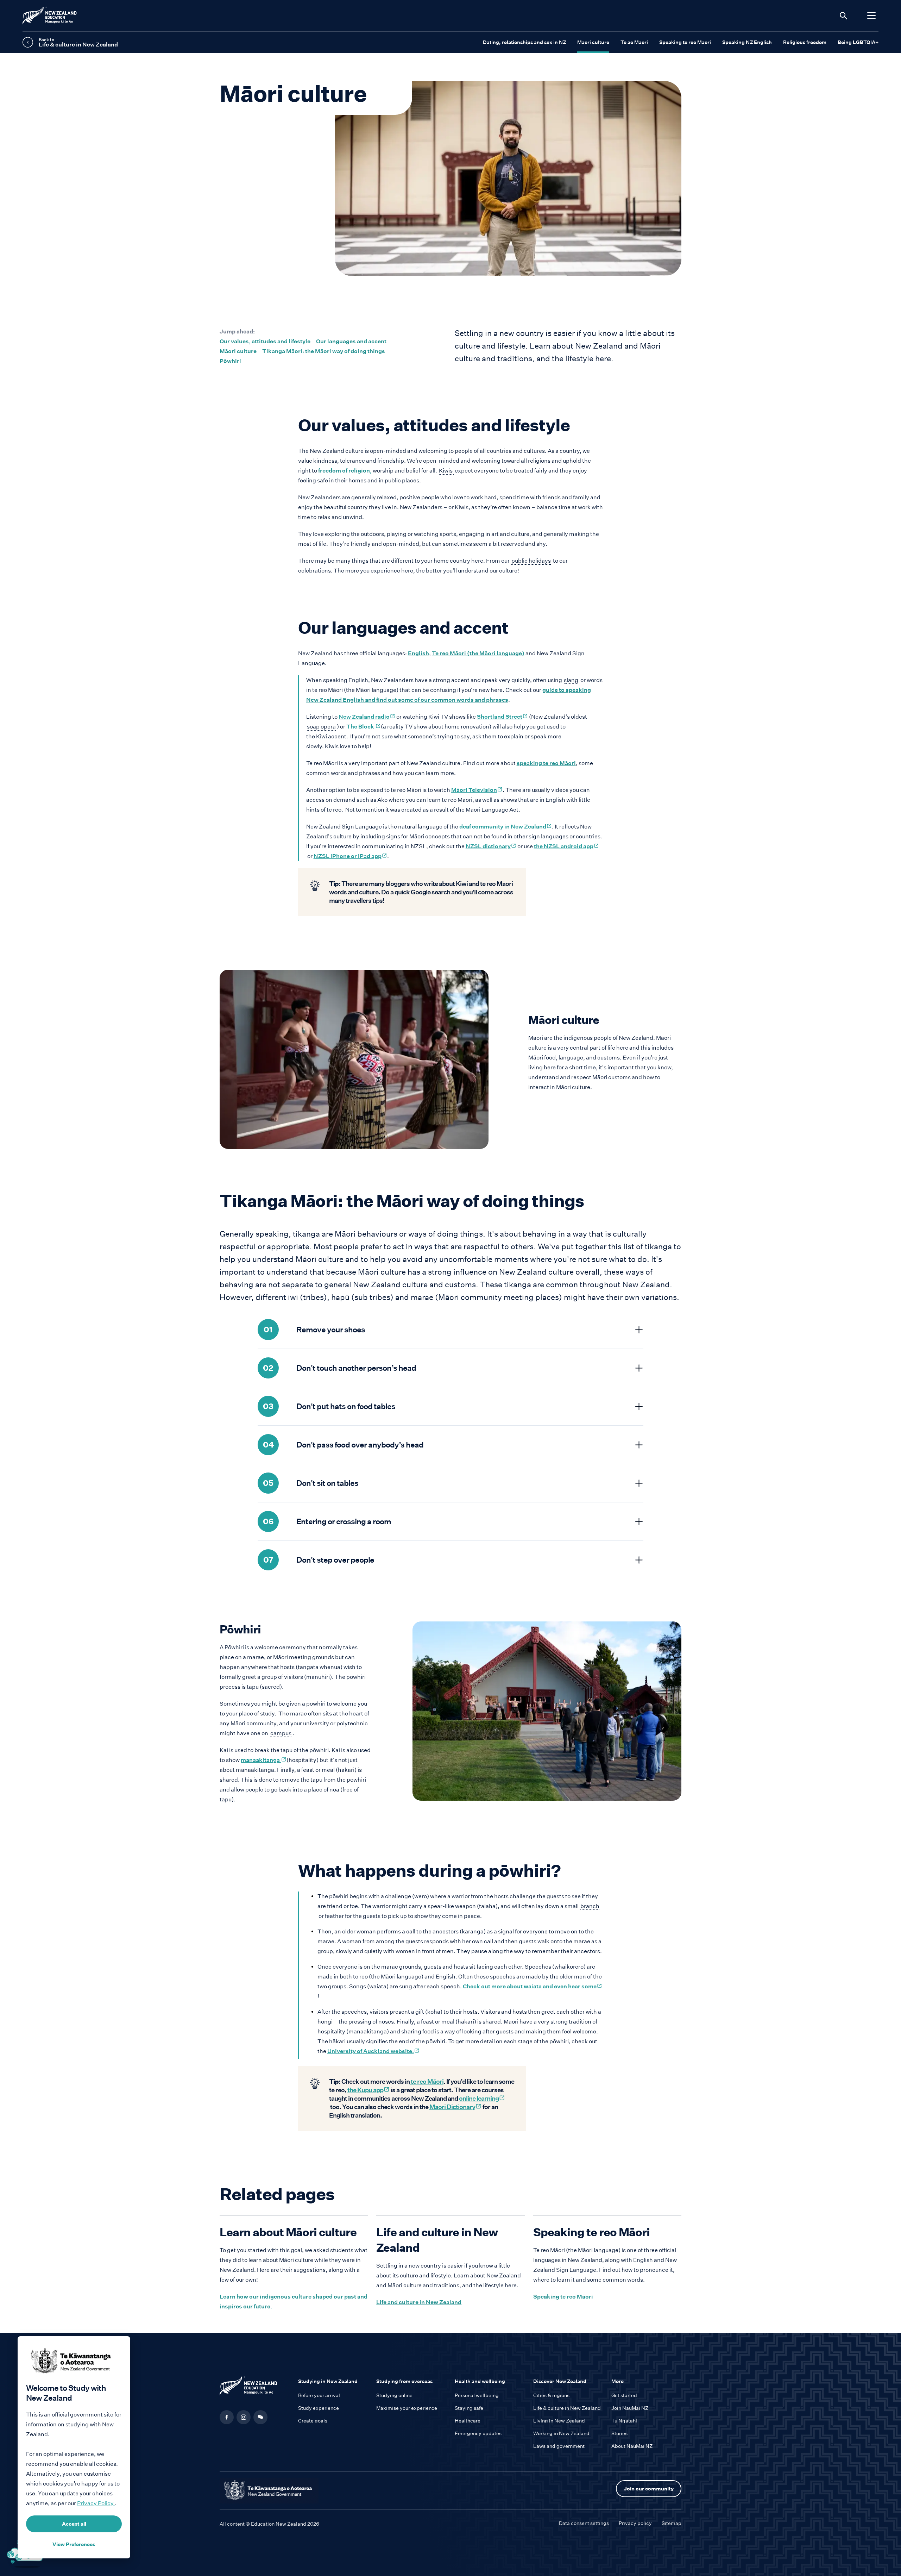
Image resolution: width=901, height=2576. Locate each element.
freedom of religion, (344, 471)
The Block (364, 727)
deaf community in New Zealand (506, 827)
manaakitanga (264, 1760)
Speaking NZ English (747, 42)
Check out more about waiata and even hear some (533, 1986)
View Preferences (74, 2544)
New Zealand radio (367, 717)
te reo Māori (427, 2081)
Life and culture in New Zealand (419, 2302)
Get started (624, 2395)
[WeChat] (260, 2417)
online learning (482, 2098)
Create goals (313, 2421)
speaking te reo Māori (546, 763)
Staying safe (469, 2408)
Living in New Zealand (559, 2421)
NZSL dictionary (491, 846)
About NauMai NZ (632, 2446)
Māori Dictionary (455, 2107)
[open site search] (843, 15)
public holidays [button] (531, 561)
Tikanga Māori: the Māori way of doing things (324, 351)
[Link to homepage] (255, 2388)
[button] (260, 2417)
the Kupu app (368, 2090)
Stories (619, 2433)
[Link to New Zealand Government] (269, 2491)
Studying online (394, 2395)
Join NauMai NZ (630, 2408)
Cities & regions (551, 2395)
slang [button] (571, 680)
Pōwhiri (230, 361)
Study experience (319, 2408)
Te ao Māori (634, 42)
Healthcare (468, 2421)
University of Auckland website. (373, 2051)
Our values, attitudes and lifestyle (265, 341)
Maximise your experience (407, 2408)
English (418, 653)
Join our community (649, 2489)
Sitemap (672, 2523)
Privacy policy (635, 2523)
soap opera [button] (321, 727)
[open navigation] (871, 15)
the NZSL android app (566, 846)
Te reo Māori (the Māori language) (478, 653)
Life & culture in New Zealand (567, 2408)
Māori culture (593, 42)
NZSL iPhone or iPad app (350, 856)
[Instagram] (244, 2417)
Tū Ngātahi (624, 2421)
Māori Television (477, 790)
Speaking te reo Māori (685, 42)
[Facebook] (227, 2417)
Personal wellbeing (477, 2395)
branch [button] (590, 1906)
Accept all (74, 2524)
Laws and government (559, 2446)
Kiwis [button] (446, 471)
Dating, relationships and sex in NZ (524, 42)
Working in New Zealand (561, 2433)
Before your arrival (319, 2395)
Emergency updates (478, 2433)
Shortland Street (502, 717)
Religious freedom (805, 42)
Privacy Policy (96, 2503)
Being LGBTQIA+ (858, 42)
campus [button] (281, 1734)
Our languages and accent (351, 341)
